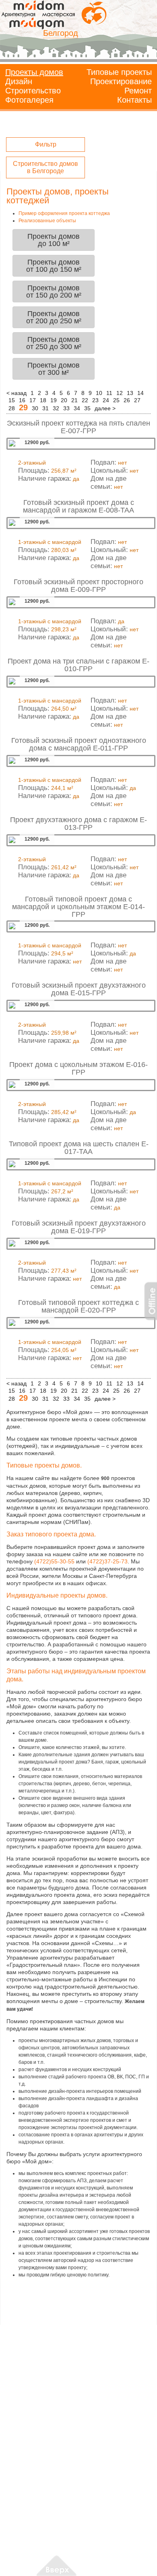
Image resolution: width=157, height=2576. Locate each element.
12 (120, 393)
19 (54, 400)
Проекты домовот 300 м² (54, 369)
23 (95, 400)
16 (22, 400)
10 (99, 393)
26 (127, 400)
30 (35, 408)
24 (106, 400)
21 (74, 400)
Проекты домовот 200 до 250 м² (54, 317)
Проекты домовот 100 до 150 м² (54, 266)
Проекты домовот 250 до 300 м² (54, 343)
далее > (105, 408)
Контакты (134, 100)
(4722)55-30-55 (54, 1561)
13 (130, 393)
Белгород (61, 33)
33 (66, 408)
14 (140, 393)
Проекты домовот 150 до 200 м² (54, 292)
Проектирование (121, 81)
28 (12, 408)
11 (109, 393)
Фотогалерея (29, 100)
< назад (17, 393)
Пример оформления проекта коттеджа (64, 213)
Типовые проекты (119, 72)
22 (85, 400)
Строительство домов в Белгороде (45, 167)
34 (77, 408)
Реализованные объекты (47, 221)
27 (137, 400)
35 (87, 408)
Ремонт (138, 91)
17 (33, 400)
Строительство (33, 91)
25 (116, 400)
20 (64, 400)
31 (45, 408)
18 (43, 400)
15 (12, 400)
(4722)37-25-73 (107, 1561)
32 (56, 408)
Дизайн (19, 81)
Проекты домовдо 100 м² (54, 240)
